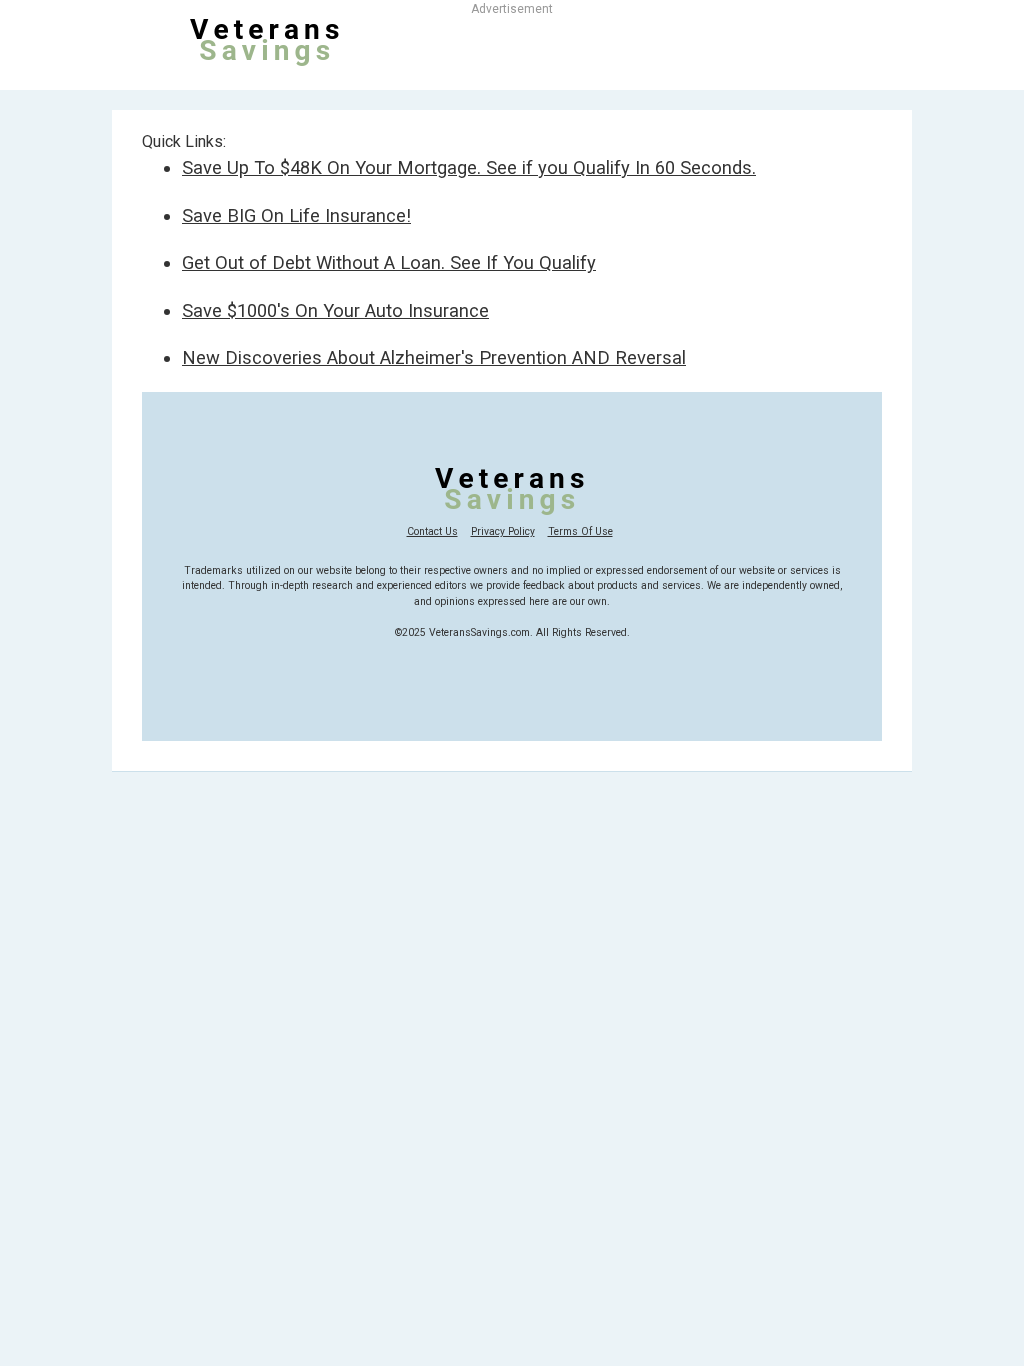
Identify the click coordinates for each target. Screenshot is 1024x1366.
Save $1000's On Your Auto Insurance (335, 310)
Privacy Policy (503, 531)
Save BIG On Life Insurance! (296, 215)
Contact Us (432, 531)
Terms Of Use (580, 531)
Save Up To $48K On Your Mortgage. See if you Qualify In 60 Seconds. (469, 167)
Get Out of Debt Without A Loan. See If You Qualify (389, 262)
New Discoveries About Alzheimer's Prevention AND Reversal (434, 357)
